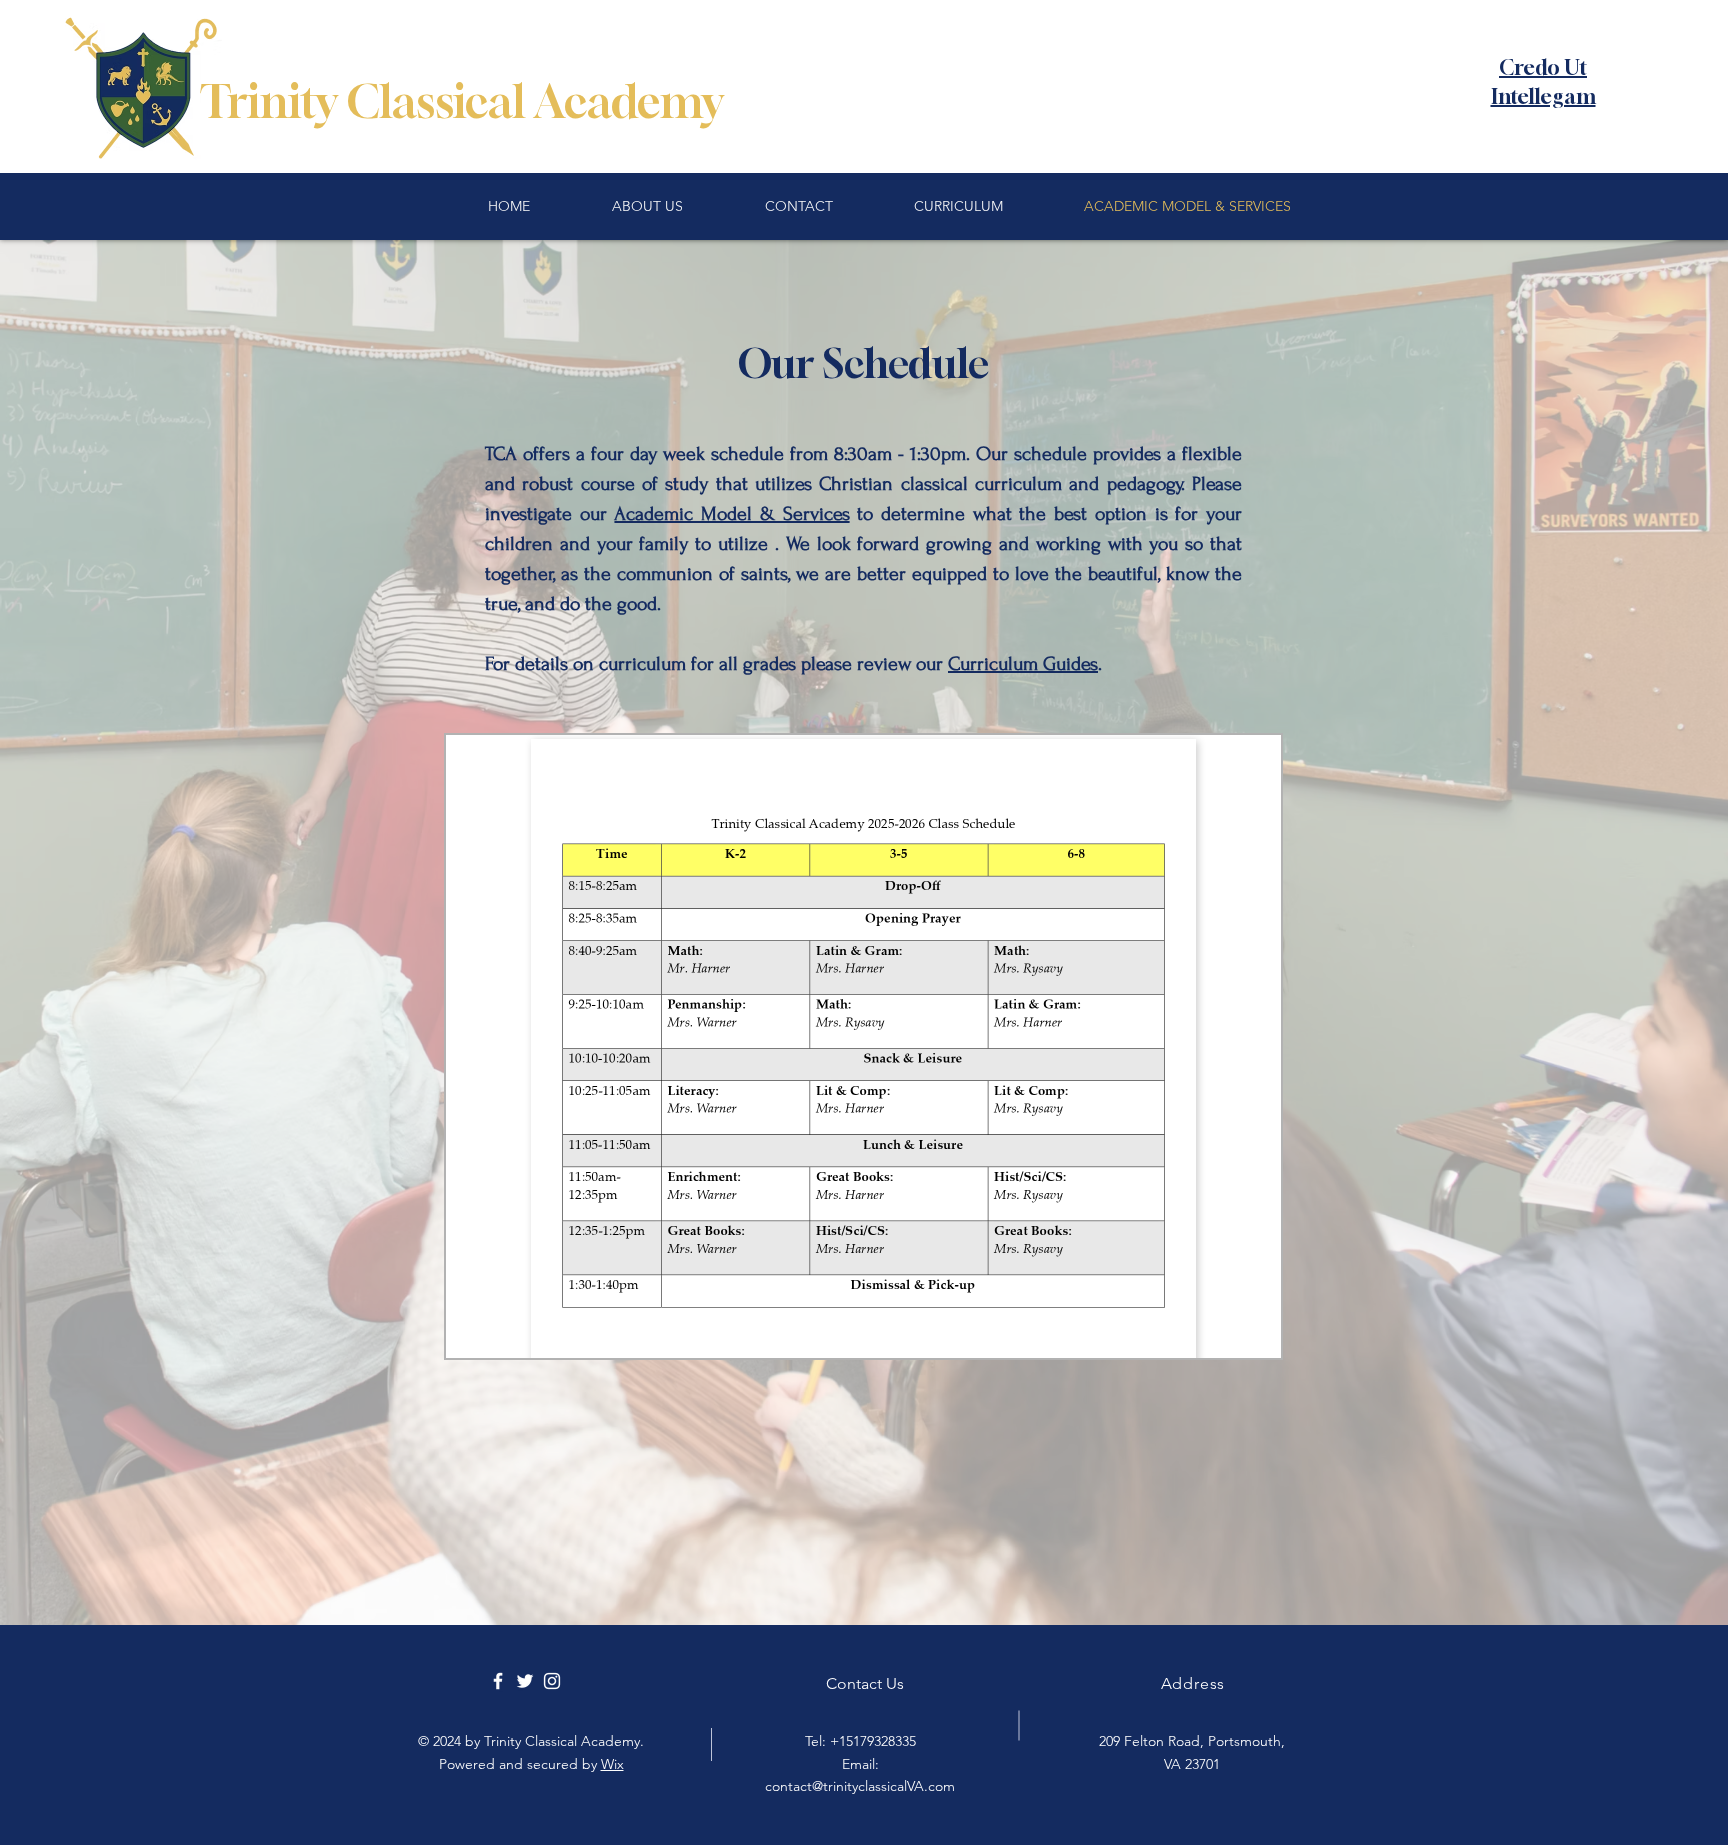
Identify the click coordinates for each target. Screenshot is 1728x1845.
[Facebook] (498, 1681)
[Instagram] (552, 1681)
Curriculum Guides (1023, 664)
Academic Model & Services (731, 514)
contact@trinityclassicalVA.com (860, 1786)
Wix (612, 1764)
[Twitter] (525, 1681)
